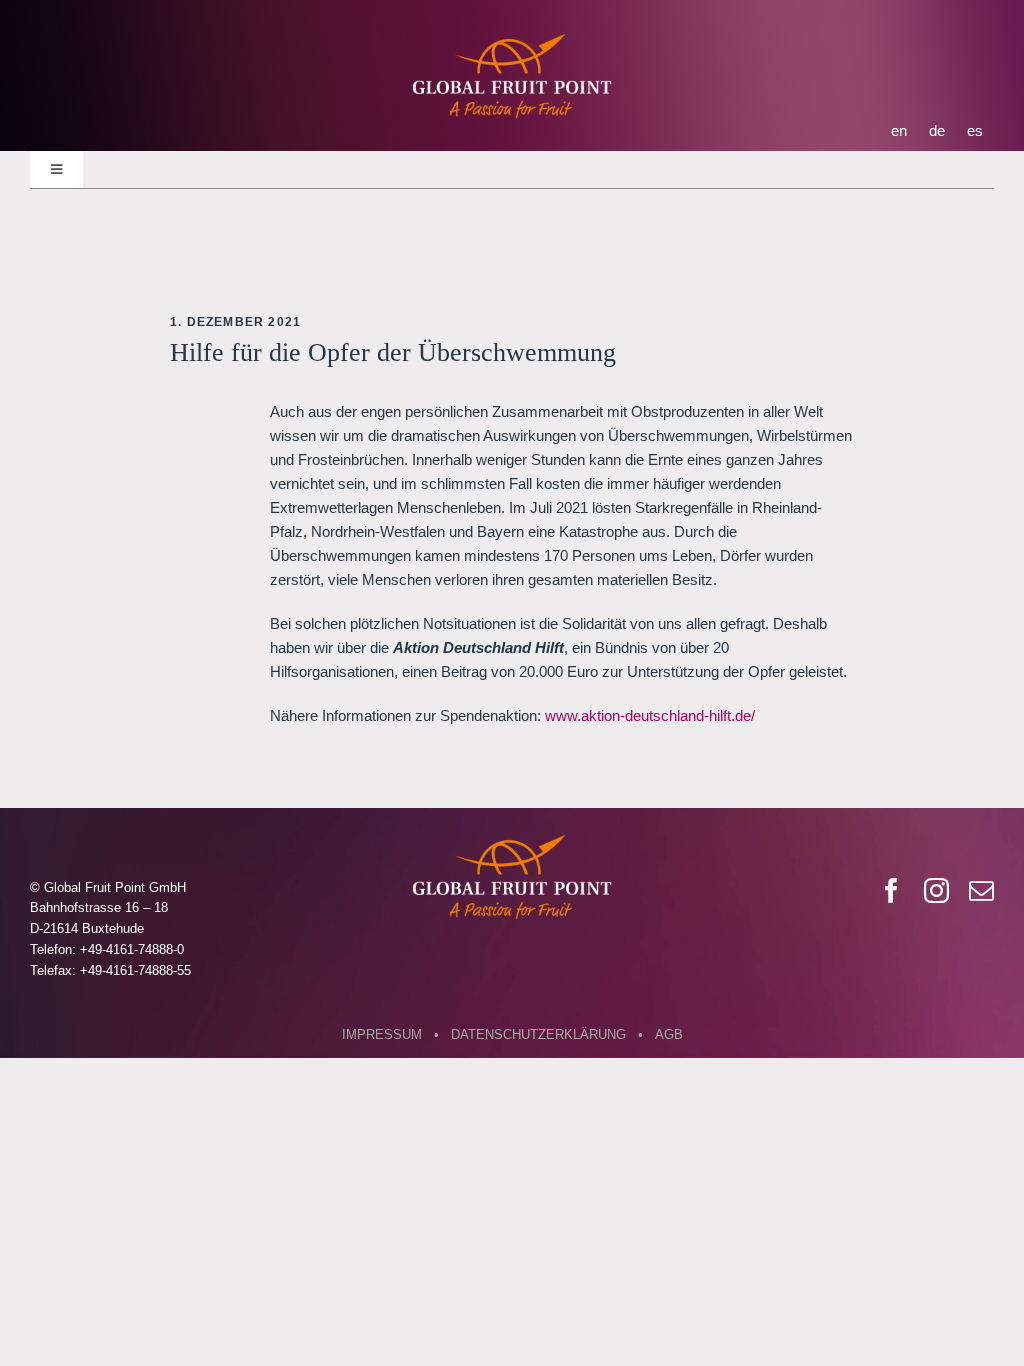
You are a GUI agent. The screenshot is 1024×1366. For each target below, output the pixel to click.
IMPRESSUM (382, 1034)
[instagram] (936, 890)
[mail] (981, 890)
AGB (669, 1034)
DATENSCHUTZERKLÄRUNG (538, 1034)
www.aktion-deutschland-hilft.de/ (650, 715)
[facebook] (891, 890)
